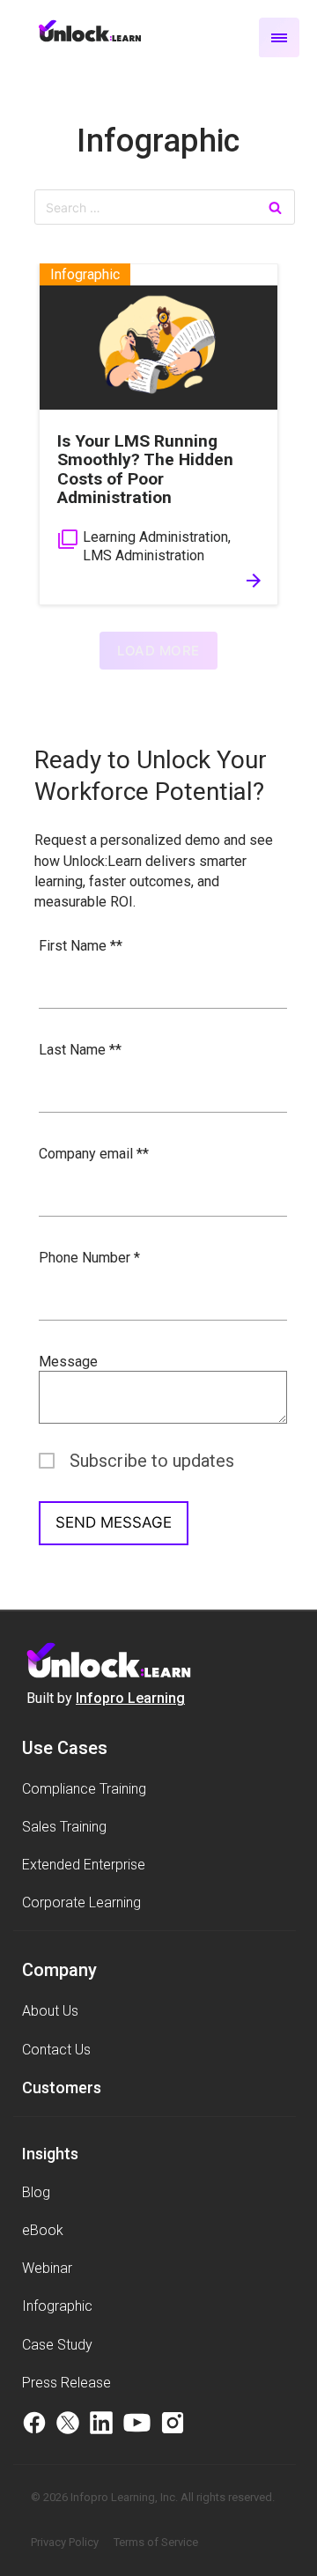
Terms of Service (156, 2542)
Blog (36, 2192)
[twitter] (68, 2425)
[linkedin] (101, 2425)
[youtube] (137, 2425)
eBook (43, 2230)
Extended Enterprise (84, 1865)
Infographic (158, 141)
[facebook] (34, 2425)
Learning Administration (155, 537)
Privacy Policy (65, 2542)
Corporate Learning (81, 1902)
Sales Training (64, 1827)
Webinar (47, 2268)
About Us (50, 2011)
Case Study (57, 2345)
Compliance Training (84, 1789)
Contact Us (56, 2050)
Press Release (66, 2383)
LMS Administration (144, 555)
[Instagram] (173, 2425)
